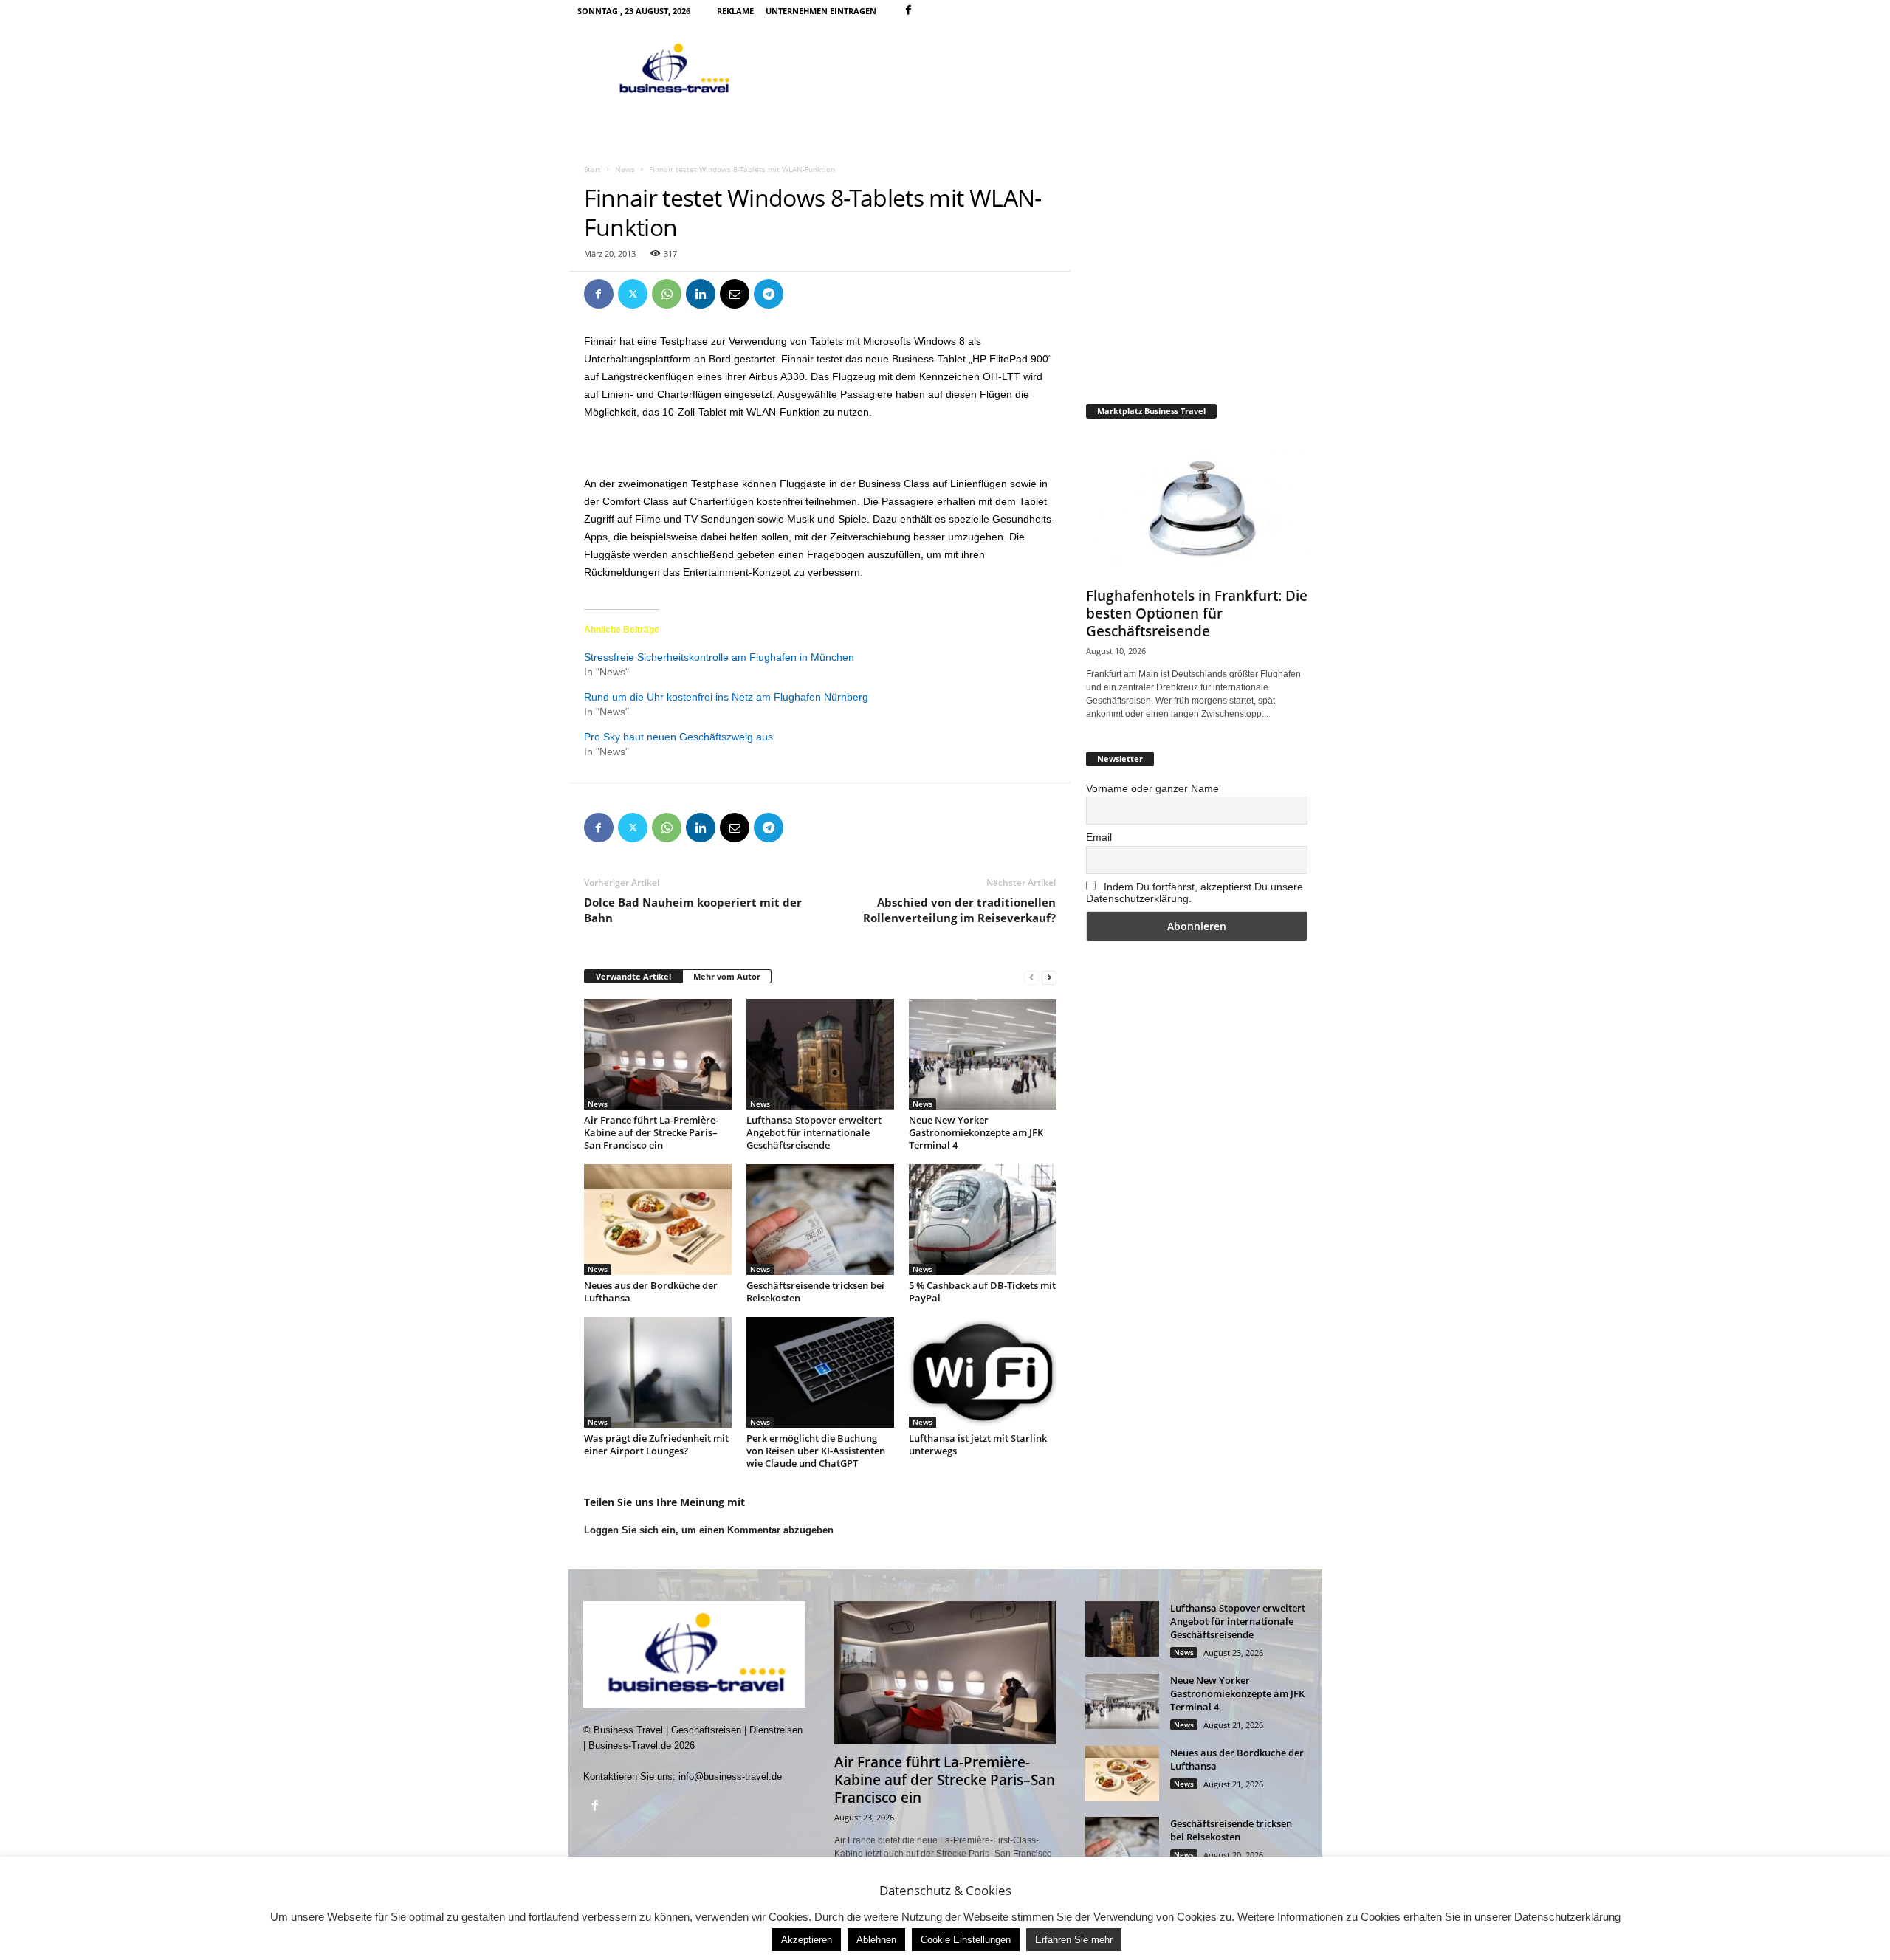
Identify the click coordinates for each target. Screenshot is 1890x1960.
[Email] (735, 294)
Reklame (735, 11)
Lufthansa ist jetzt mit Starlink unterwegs (978, 1444)
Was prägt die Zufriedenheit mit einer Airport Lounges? (656, 1444)
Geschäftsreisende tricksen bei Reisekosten (815, 1292)
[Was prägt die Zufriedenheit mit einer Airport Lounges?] (658, 1372)
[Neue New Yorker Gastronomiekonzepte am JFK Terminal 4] (983, 1054)
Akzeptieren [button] (807, 1940)
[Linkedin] (701, 294)
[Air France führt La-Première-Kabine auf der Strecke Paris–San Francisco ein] (658, 1054)
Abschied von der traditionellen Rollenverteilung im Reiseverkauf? (959, 910)
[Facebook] (909, 11)
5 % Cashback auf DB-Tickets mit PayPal (982, 1292)
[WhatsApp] (667, 294)
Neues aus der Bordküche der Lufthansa (651, 1292)
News (625, 169)
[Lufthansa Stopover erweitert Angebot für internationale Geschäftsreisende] (820, 1054)
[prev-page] (1031, 977)
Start (592, 169)
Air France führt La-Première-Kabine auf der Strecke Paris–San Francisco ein (651, 1132)
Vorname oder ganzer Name (1152, 788)
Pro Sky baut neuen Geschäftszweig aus (678, 737)
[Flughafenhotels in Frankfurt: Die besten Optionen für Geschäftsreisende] (1197, 506)
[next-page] (1049, 977)
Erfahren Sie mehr (1074, 1940)
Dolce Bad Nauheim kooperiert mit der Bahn (693, 910)
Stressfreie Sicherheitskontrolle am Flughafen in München (719, 657)
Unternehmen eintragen (821, 11)
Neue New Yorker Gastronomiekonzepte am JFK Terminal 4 (976, 1132)
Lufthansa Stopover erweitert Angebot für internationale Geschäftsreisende (814, 1132)
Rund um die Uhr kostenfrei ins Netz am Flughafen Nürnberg (726, 697)
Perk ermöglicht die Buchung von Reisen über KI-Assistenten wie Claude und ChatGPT (816, 1451)
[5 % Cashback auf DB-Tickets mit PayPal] (983, 1220)
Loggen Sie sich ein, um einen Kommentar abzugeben (709, 1530)
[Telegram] (769, 294)
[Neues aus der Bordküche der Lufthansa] (658, 1220)
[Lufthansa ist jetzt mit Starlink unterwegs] (983, 1372)
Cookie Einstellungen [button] (966, 1940)
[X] (633, 294)
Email (1099, 837)
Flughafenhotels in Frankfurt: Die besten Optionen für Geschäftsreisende (1197, 613)
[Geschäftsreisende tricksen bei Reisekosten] (820, 1220)
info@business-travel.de (730, 1777)
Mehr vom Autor (727, 976)
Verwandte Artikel (633, 976)
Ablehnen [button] (876, 1940)
